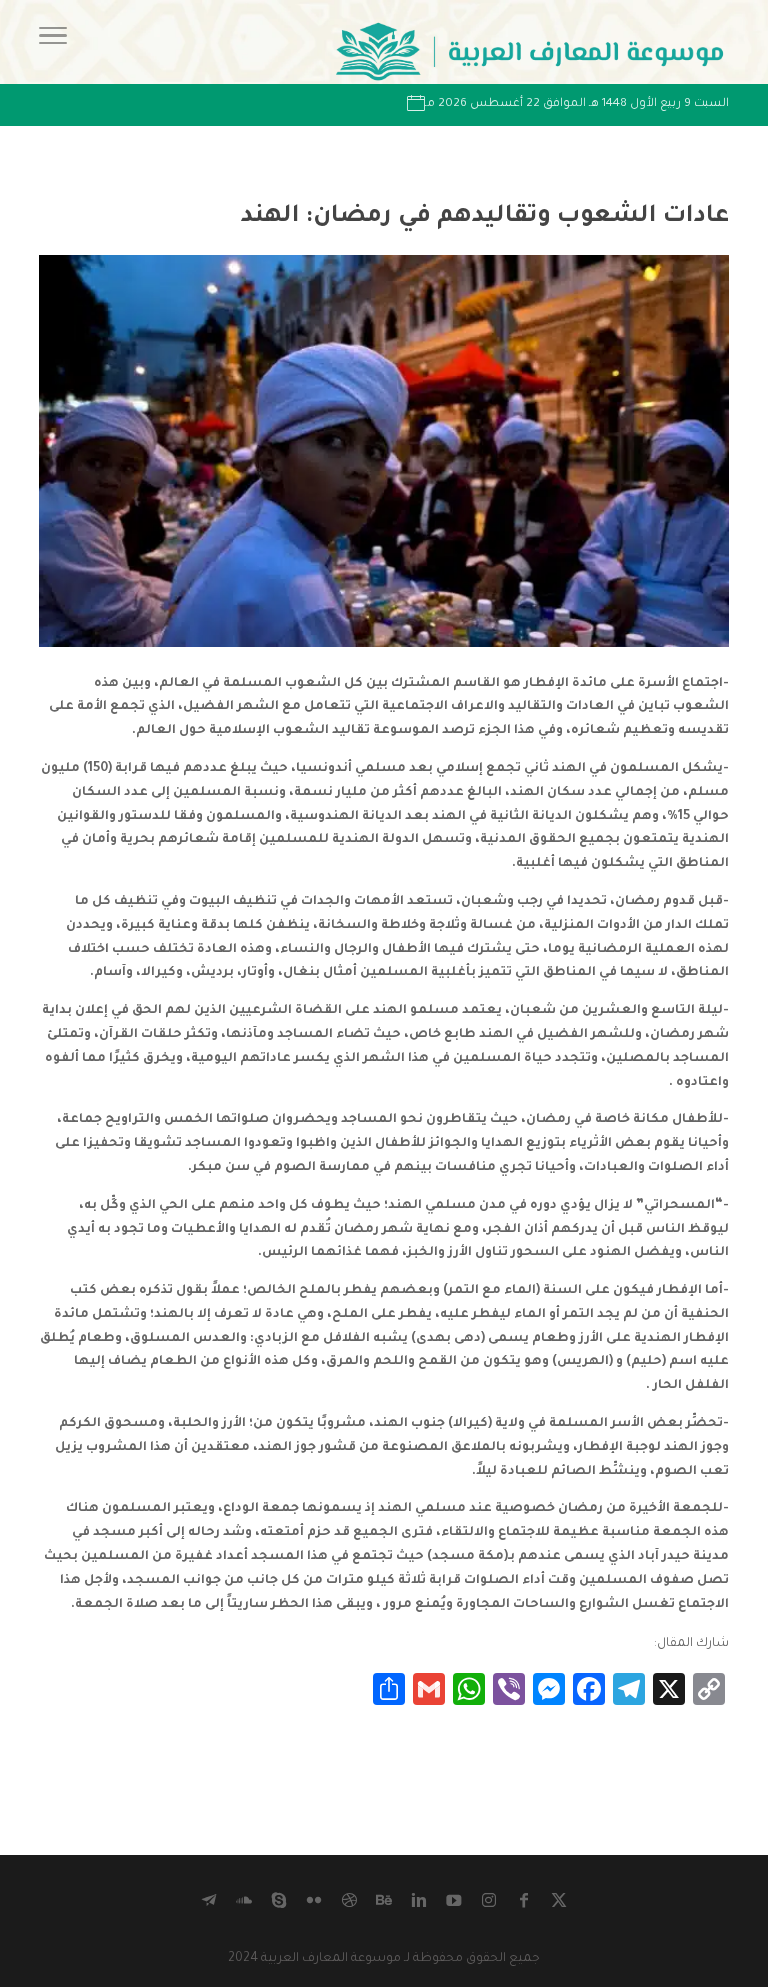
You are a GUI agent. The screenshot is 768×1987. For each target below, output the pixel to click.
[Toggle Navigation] (53, 42)
